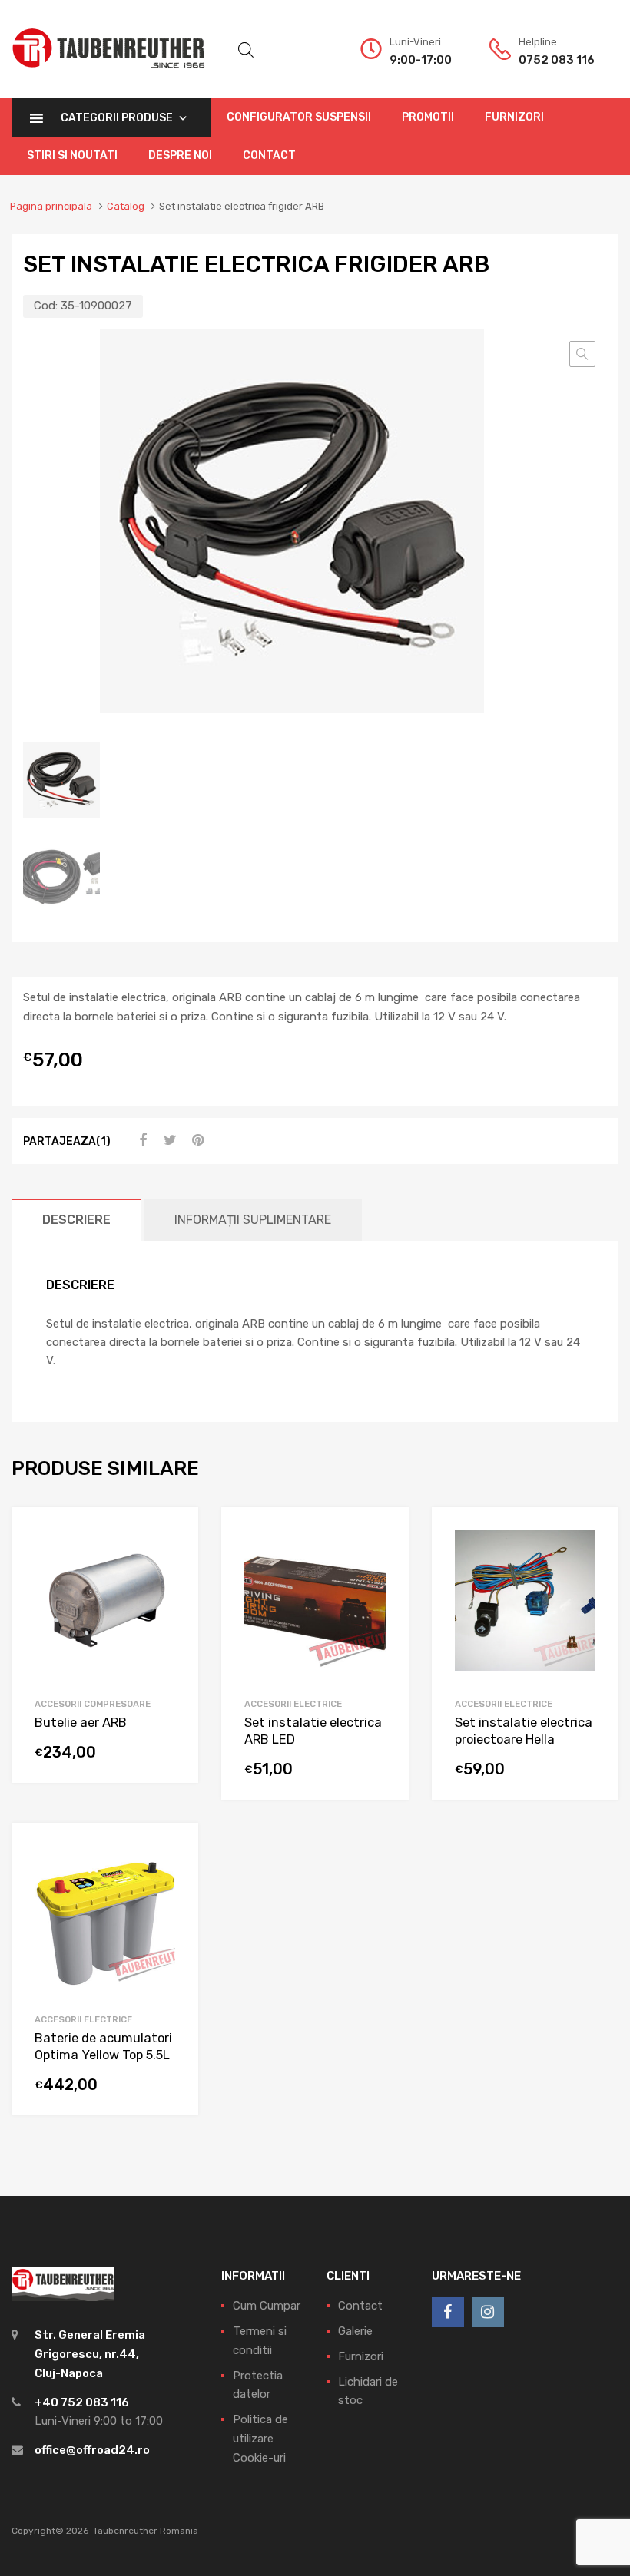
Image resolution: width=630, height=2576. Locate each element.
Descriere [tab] (76, 1220)
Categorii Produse (117, 118)
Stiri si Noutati (72, 155)
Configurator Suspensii (299, 117)
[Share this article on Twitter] (168, 1140)
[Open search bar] (246, 50)
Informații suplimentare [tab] (253, 1220)
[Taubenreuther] (108, 77)
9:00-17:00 (421, 60)
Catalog (126, 206)
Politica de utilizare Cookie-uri (260, 2439)
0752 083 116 (556, 60)
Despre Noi (180, 155)
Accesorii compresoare (93, 1704)
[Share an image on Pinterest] (196, 1140)
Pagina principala (51, 206)
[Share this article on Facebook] (141, 1140)
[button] (582, 354)
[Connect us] (448, 2312)
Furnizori (514, 117)
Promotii (428, 117)
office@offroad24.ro (92, 2450)
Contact (269, 155)
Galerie (355, 2331)
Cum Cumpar (267, 2306)
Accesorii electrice (293, 1704)
